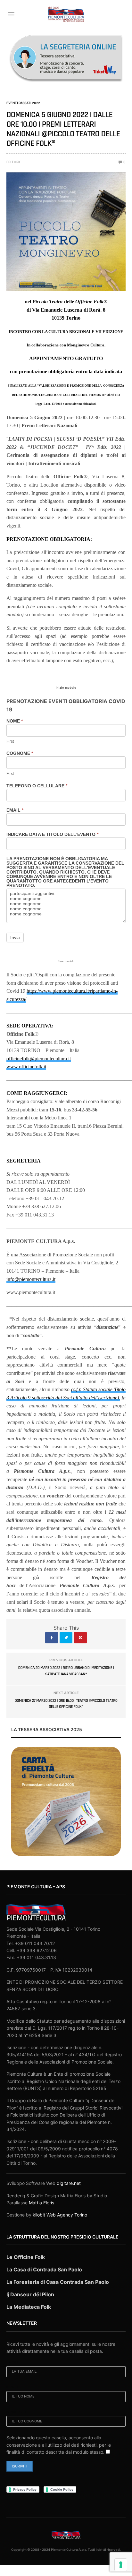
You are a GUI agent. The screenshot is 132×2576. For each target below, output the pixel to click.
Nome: (12, 2387)
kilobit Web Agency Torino (60, 2215)
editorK (13, 162)
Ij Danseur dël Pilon (30, 2294)
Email (15, 810)
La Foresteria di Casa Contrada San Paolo (58, 2282)
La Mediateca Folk (29, 2307)
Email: (12, 2362)
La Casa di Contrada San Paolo (44, 2269)
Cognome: (16, 2412)
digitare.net (69, 2183)
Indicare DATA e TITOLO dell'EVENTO (52, 834)
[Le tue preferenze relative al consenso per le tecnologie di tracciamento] (121, 2565)
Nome (15, 721)
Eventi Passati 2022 (23, 103)
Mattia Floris (41, 2203)
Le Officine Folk (26, 2257)
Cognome (20, 753)
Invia (15, 937)
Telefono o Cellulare (37, 786)
